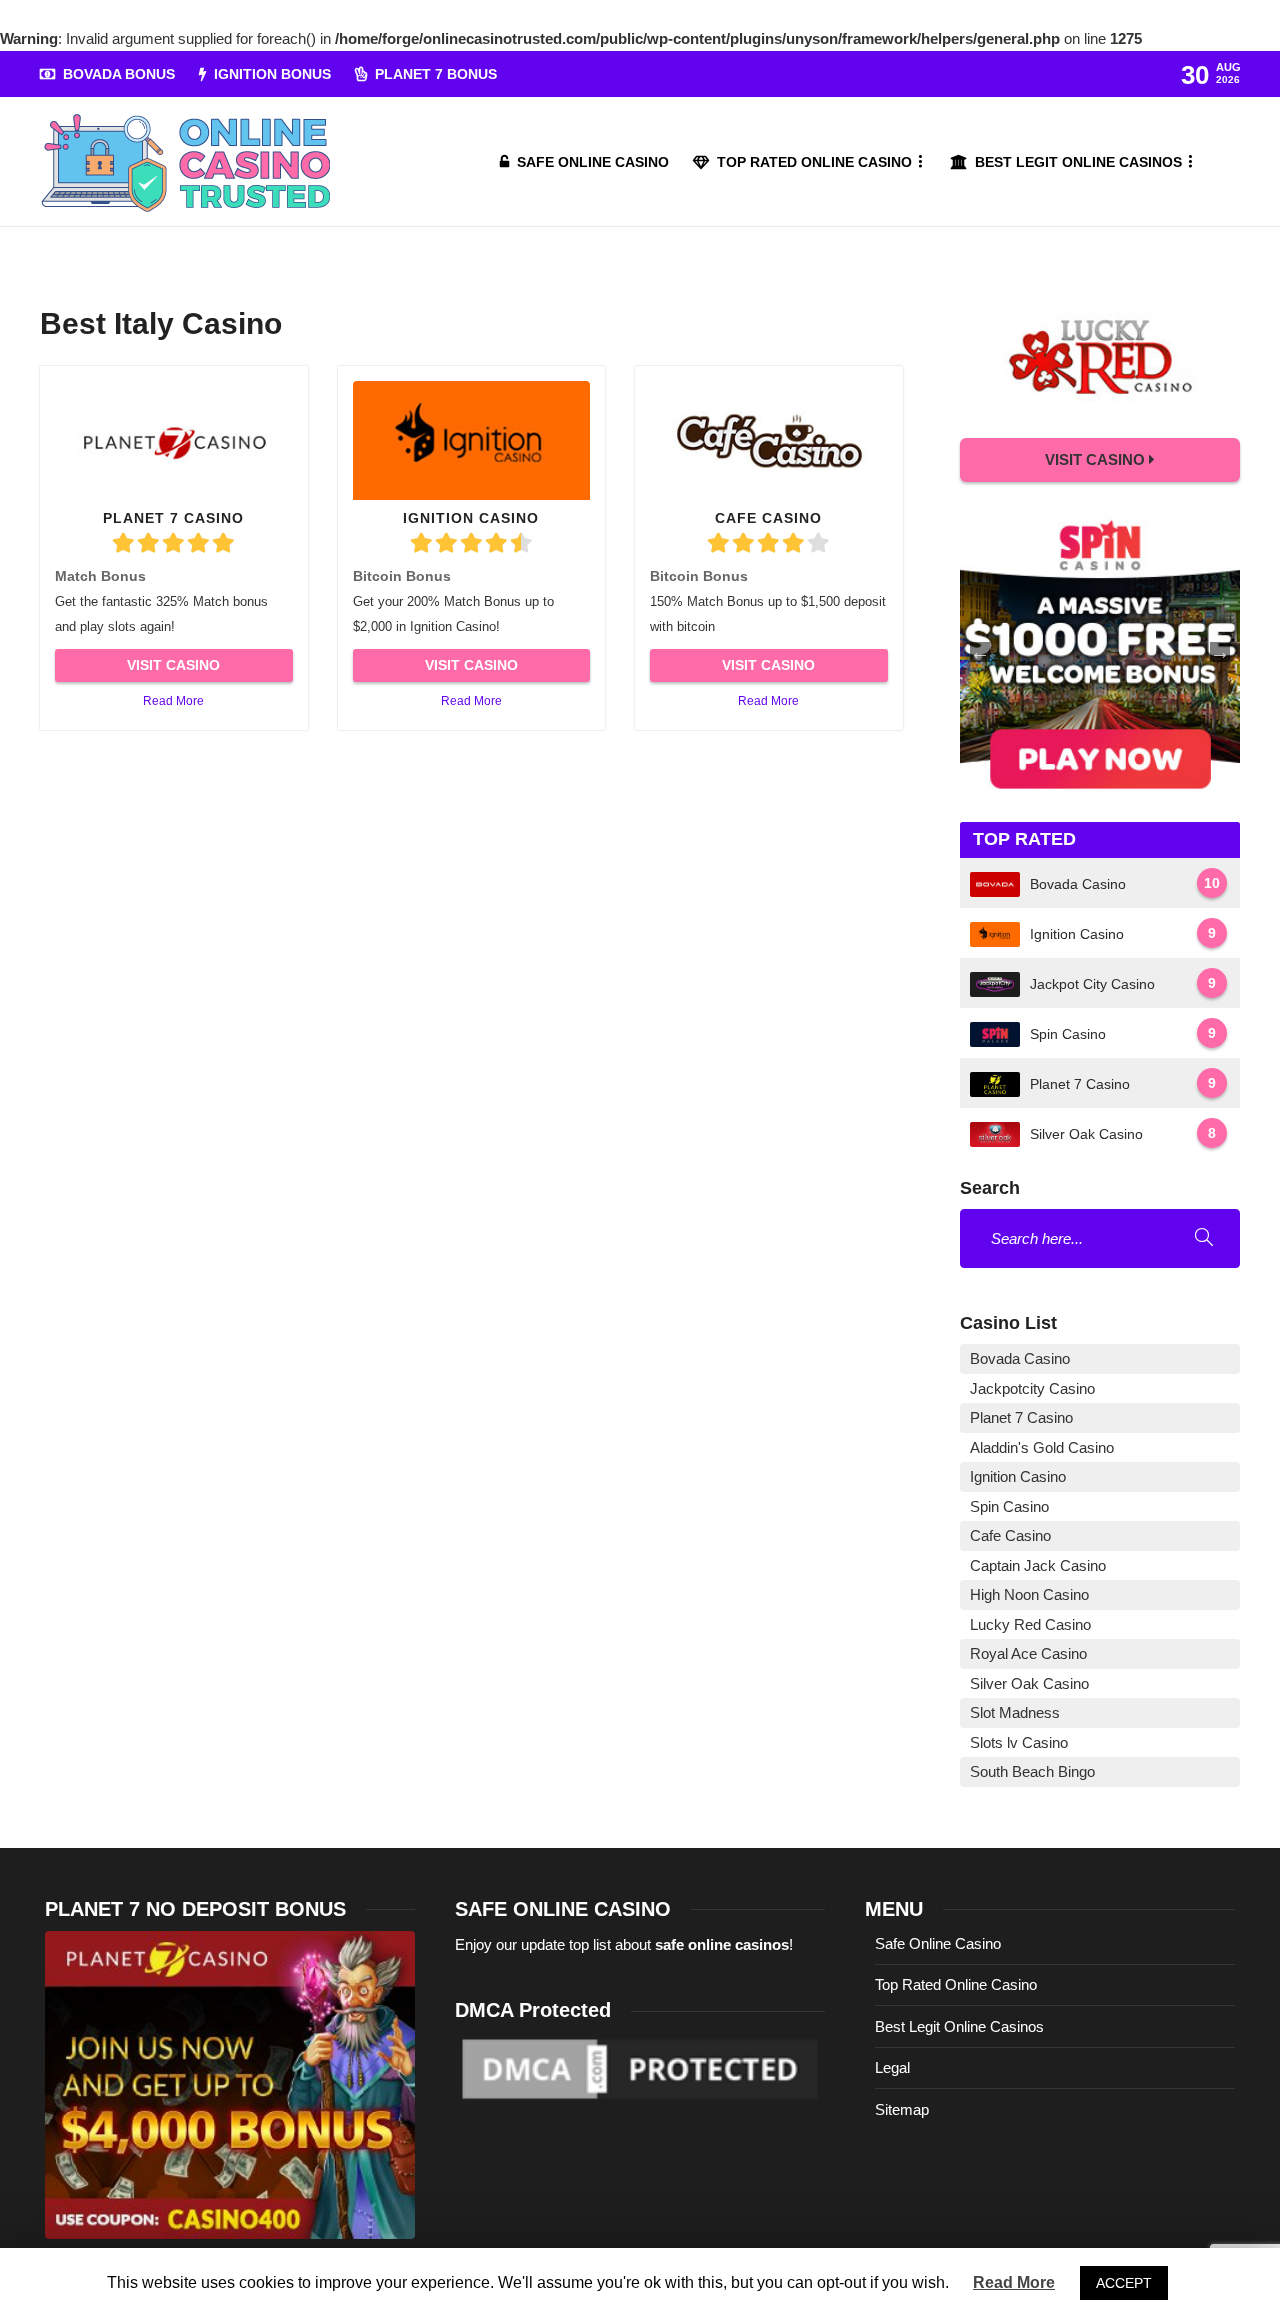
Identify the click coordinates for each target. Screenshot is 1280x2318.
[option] (1100, 652)
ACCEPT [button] (1124, 2283)
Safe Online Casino (593, 162)
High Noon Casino (1029, 1594)
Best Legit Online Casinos (1078, 162)
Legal (892, 2067)
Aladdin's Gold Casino (1042, 1447)
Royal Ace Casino (1028, 1653)
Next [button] (1220, 652)
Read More (173, 701)
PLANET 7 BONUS (436, 74)
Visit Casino (173, 665)
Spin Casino (1009, 1506)
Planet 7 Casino (1021, 1417)
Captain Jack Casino (1038, 1565)
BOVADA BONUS (119, 74)
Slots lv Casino (1019, 1742)
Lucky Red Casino (1030, 1624)
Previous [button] (980, 652)
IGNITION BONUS (272, 74)
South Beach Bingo (1032, 1771)
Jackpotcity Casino (1032, 1388)
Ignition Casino (1018, 1476)
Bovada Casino (1020, 1358)
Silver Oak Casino (1029, 1683)
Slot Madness (1015, 1712)
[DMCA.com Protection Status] (640, 2067)
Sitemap (902, 2109)
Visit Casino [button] (1097, 459)
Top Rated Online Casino (814, 162)
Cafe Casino (1010, 1535)
